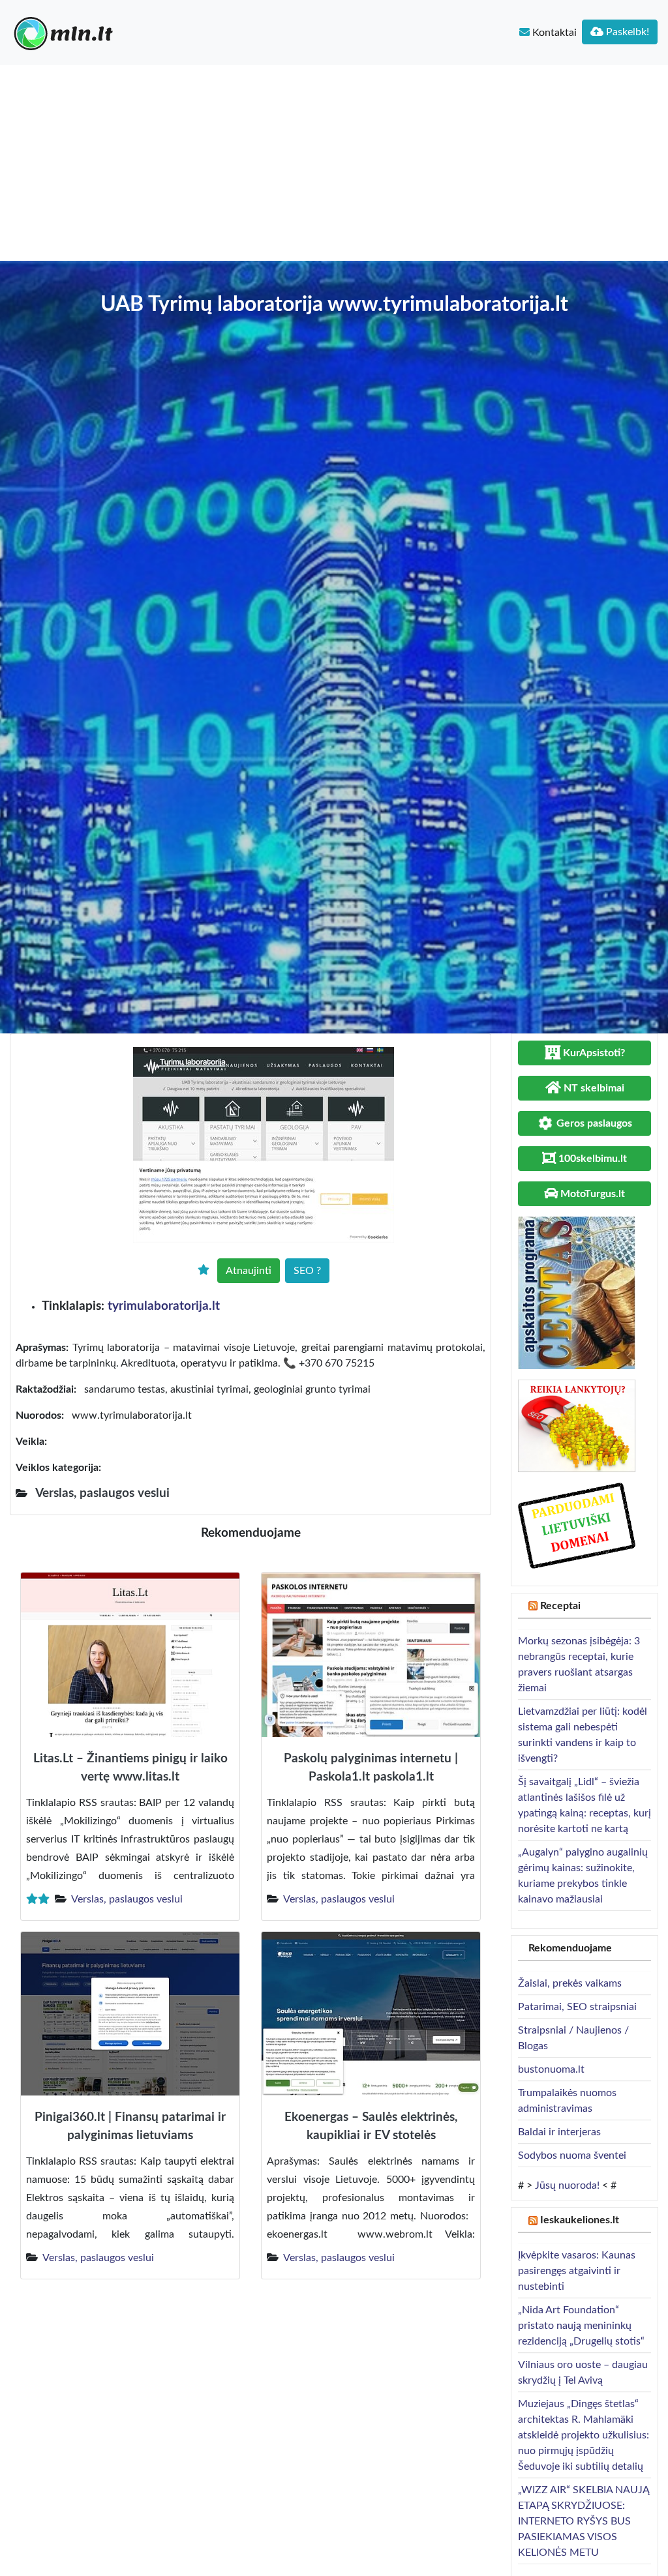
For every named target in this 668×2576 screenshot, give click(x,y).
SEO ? (307, 1271)
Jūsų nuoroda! (567, 2185)
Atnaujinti (249, 1271)
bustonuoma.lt (551, 2069)
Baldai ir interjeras (559, 2132)
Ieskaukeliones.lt (580, 2220)
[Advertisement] (334, 163)
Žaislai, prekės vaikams (570, 1983)
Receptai (560, 1606)
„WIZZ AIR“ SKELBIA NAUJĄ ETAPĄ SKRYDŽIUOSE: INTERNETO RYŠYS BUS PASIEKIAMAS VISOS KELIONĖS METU (584, 2521)
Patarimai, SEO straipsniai (577, 2007)
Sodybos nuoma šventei (572, 2155)
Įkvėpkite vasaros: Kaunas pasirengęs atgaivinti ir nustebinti (577, 2271)
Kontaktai (553, 33)
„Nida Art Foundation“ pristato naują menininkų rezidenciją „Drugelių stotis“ (581, 2326)
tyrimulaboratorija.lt (164, 1306)
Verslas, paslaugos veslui (127, 1899)
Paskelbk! (626, 32)
